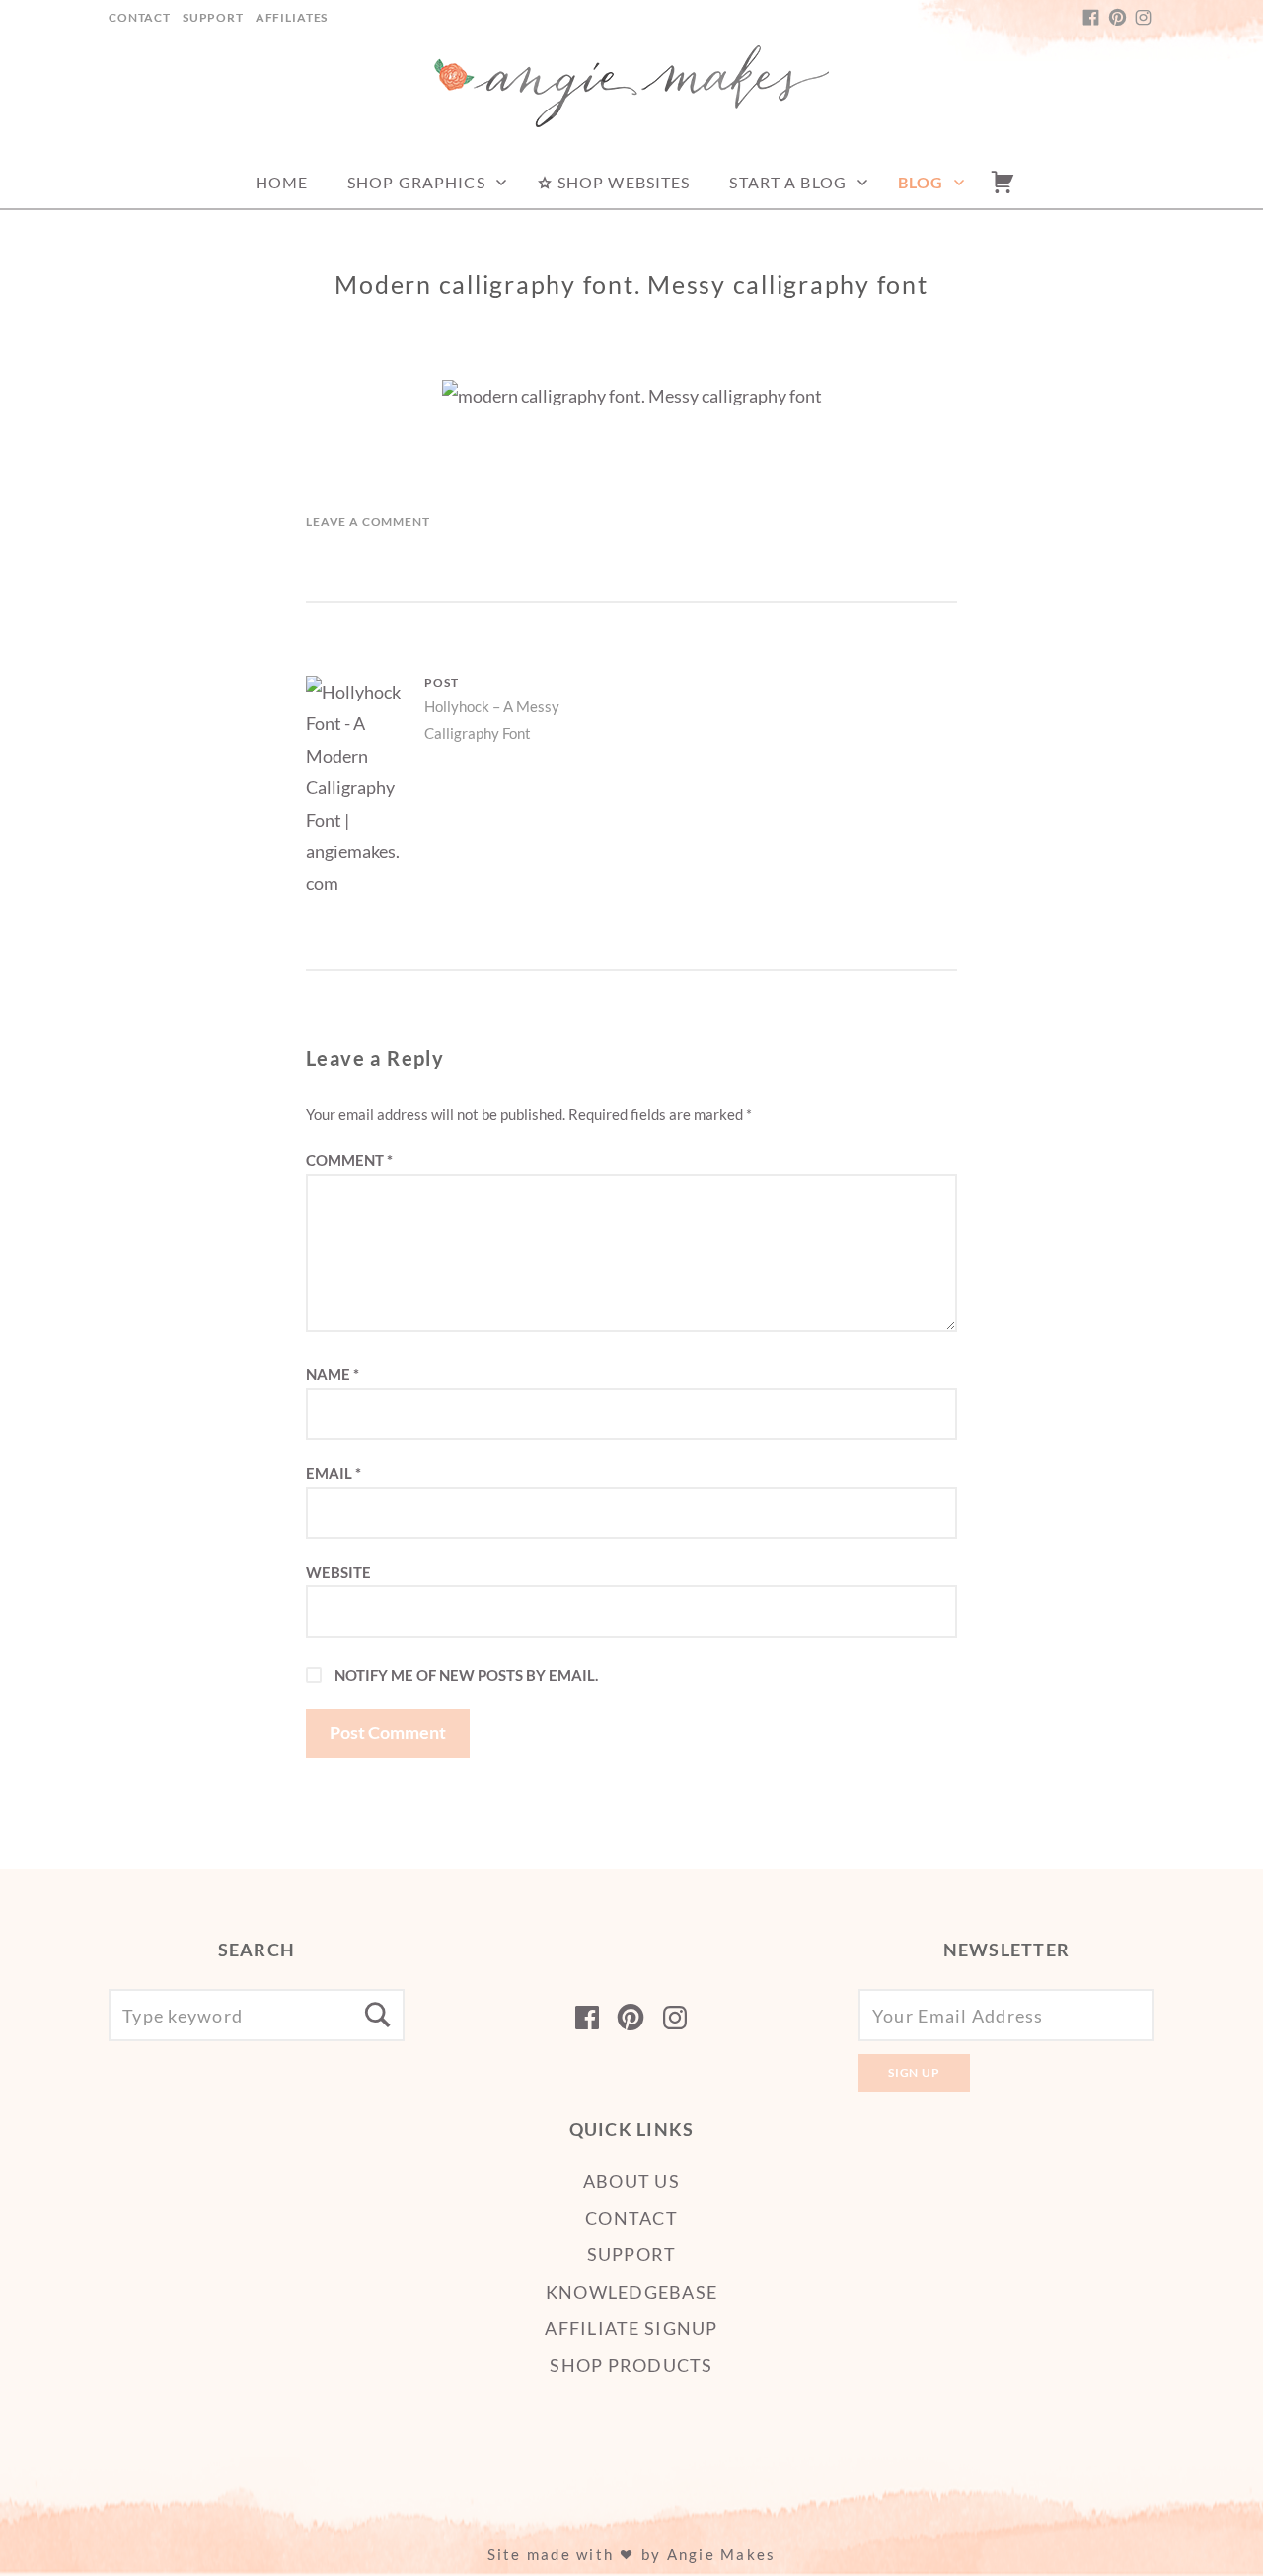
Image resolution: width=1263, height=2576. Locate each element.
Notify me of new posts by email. (466, 1675)
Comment (349, 1160)
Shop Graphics (416, 182)
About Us (631, 2181)
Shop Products (631, 2365)
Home (282, 182)
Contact (140, 17)
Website (338, 1572)
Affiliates (292, 17)
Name (333, 1374)
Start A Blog (787, 182)
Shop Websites (622, 182)
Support (213, 17)
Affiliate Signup (631, 2328)
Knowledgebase (631, 2292)
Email (334, 1473)
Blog (921, 182)
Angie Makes (722, 2554)
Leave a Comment (368, 521)
